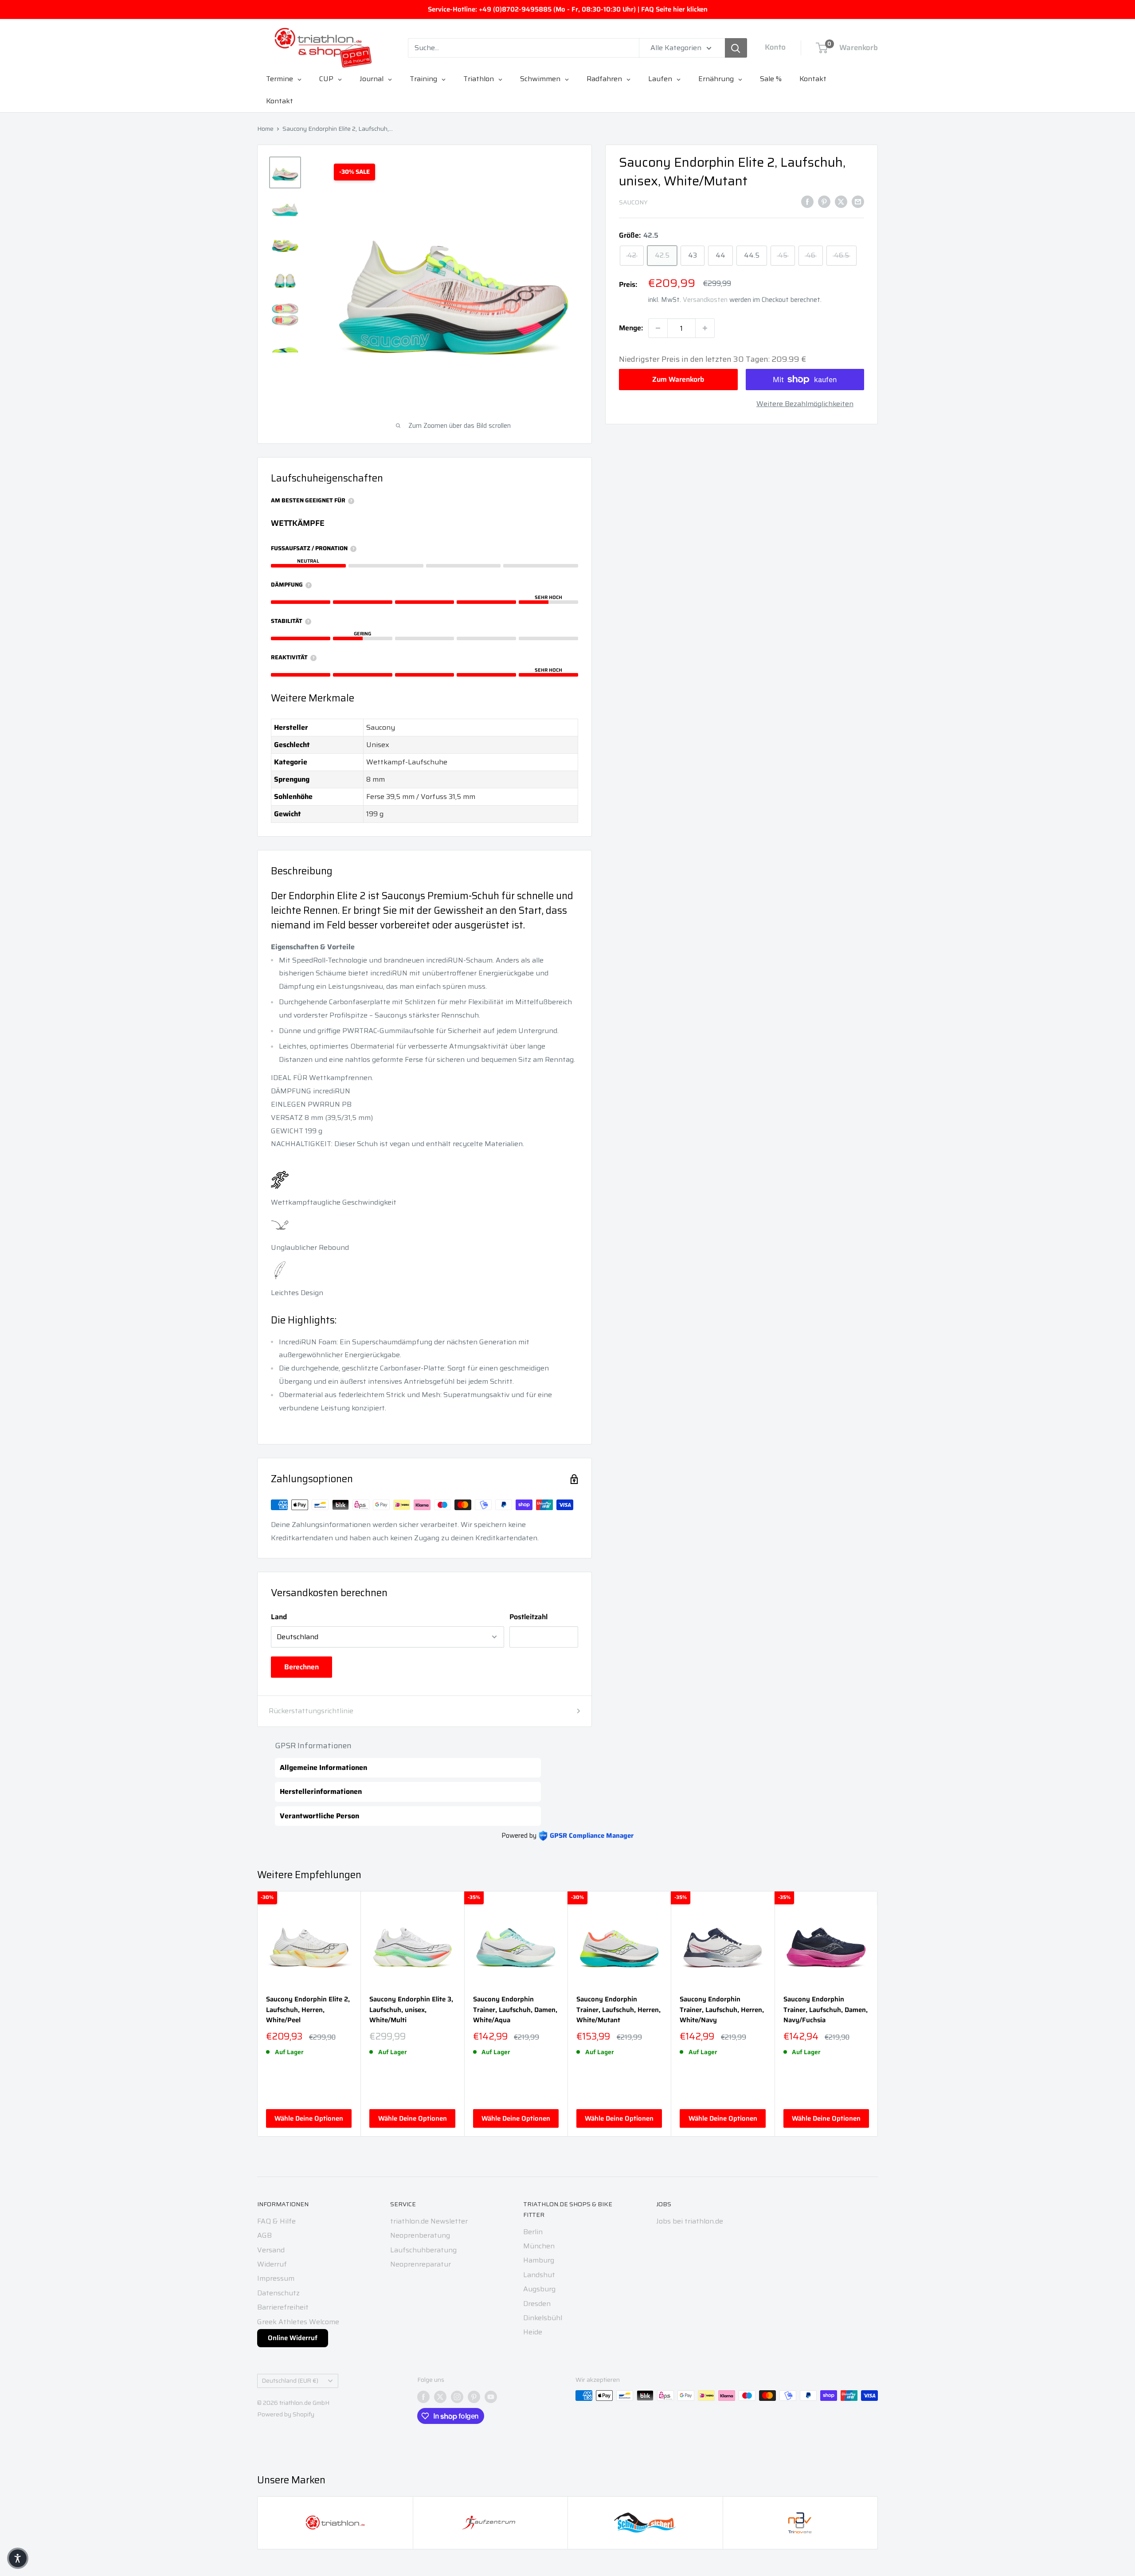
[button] (18, 2558)
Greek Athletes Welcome (298, 2322)
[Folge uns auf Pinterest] (474, 2396)
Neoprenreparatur (421, 2264)
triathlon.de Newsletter (429, 2221)
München (539, 2246)
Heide (533, 2332)
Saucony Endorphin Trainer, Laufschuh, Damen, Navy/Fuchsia (826, 2010)
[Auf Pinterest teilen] (824, 201)
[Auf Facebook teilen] (807, 201)
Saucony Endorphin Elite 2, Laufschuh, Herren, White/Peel (308, 2010)
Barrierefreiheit (283, 2307)
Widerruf (272, 2264)
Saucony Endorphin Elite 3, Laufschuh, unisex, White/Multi (411, 2010)
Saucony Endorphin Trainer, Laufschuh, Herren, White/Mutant (618, 2010)
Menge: (631, 328)
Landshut (539, 2275)
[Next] (878, 2014)
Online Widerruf (293, 2338)
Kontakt (280, 101)
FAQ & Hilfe (276, 2221)
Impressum (276, 2278)
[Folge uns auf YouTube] (491, 2396)
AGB (264, 2235)
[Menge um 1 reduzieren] (658, 328)
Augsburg (539, 2289)
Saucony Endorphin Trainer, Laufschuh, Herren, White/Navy (722, 2010)
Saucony (633, 202)
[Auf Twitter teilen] (841, 201)
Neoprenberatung (420, 2235)
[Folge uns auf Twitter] (440, 2396)
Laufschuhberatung (423, 2250)
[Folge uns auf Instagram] (457, 2396)
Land (279, 1617)
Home (265, 129)
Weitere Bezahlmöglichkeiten (805, 404)
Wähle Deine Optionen (309, 2118)
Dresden (537, 2304)
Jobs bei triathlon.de (690, 2221)
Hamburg (539, 2260)
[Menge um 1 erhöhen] (705, 328)
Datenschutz (278, 2293)
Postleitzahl (528, 1617)
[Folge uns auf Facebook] (423, 2396)
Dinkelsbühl (543, 2318)
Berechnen (301, 1667)
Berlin (533, 2232)
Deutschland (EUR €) (290, 2381)
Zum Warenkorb (678, 379)
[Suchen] (736, 48)
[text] (425, 947)
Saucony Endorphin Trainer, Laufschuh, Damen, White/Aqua (515, 2010)
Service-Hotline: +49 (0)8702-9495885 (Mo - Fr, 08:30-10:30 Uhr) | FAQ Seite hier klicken (568, 9)
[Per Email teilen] (858, 201)
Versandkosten (705, 300)
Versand (271, 2250)
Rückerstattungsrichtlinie (311, 1711)
